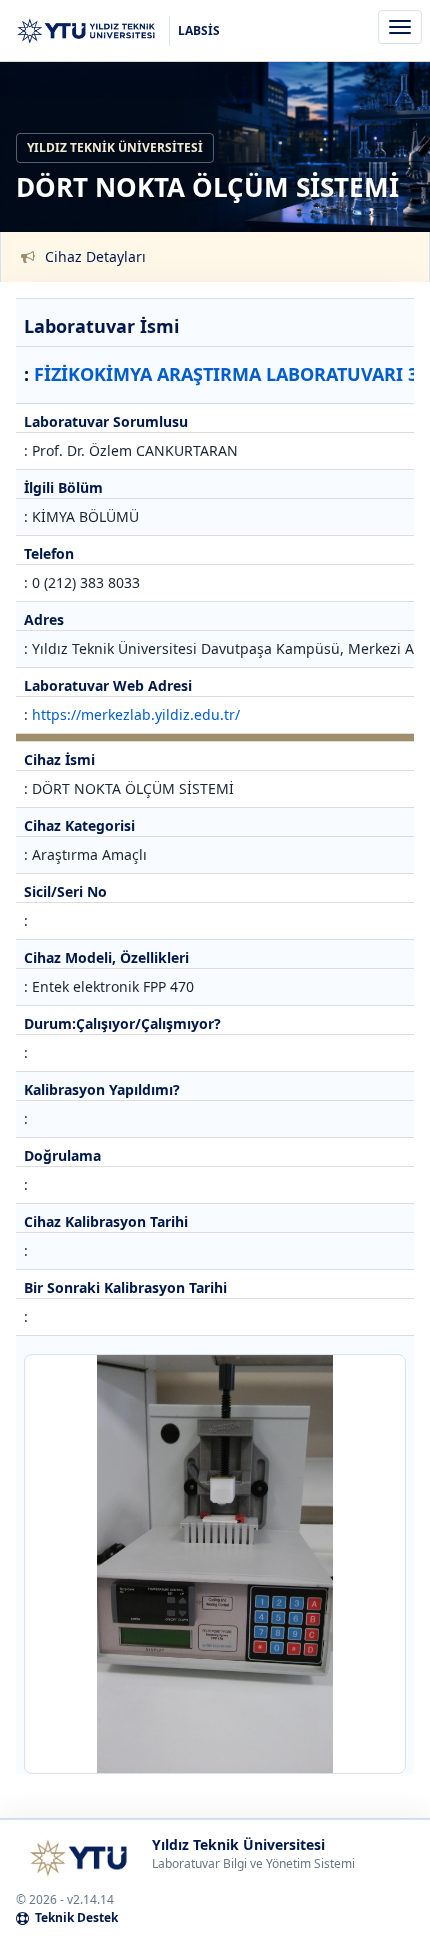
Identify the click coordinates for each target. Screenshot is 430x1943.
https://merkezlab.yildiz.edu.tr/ (136, 714)
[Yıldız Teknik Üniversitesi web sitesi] (78, 1858)
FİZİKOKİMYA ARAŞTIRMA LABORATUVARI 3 (226, 374)
